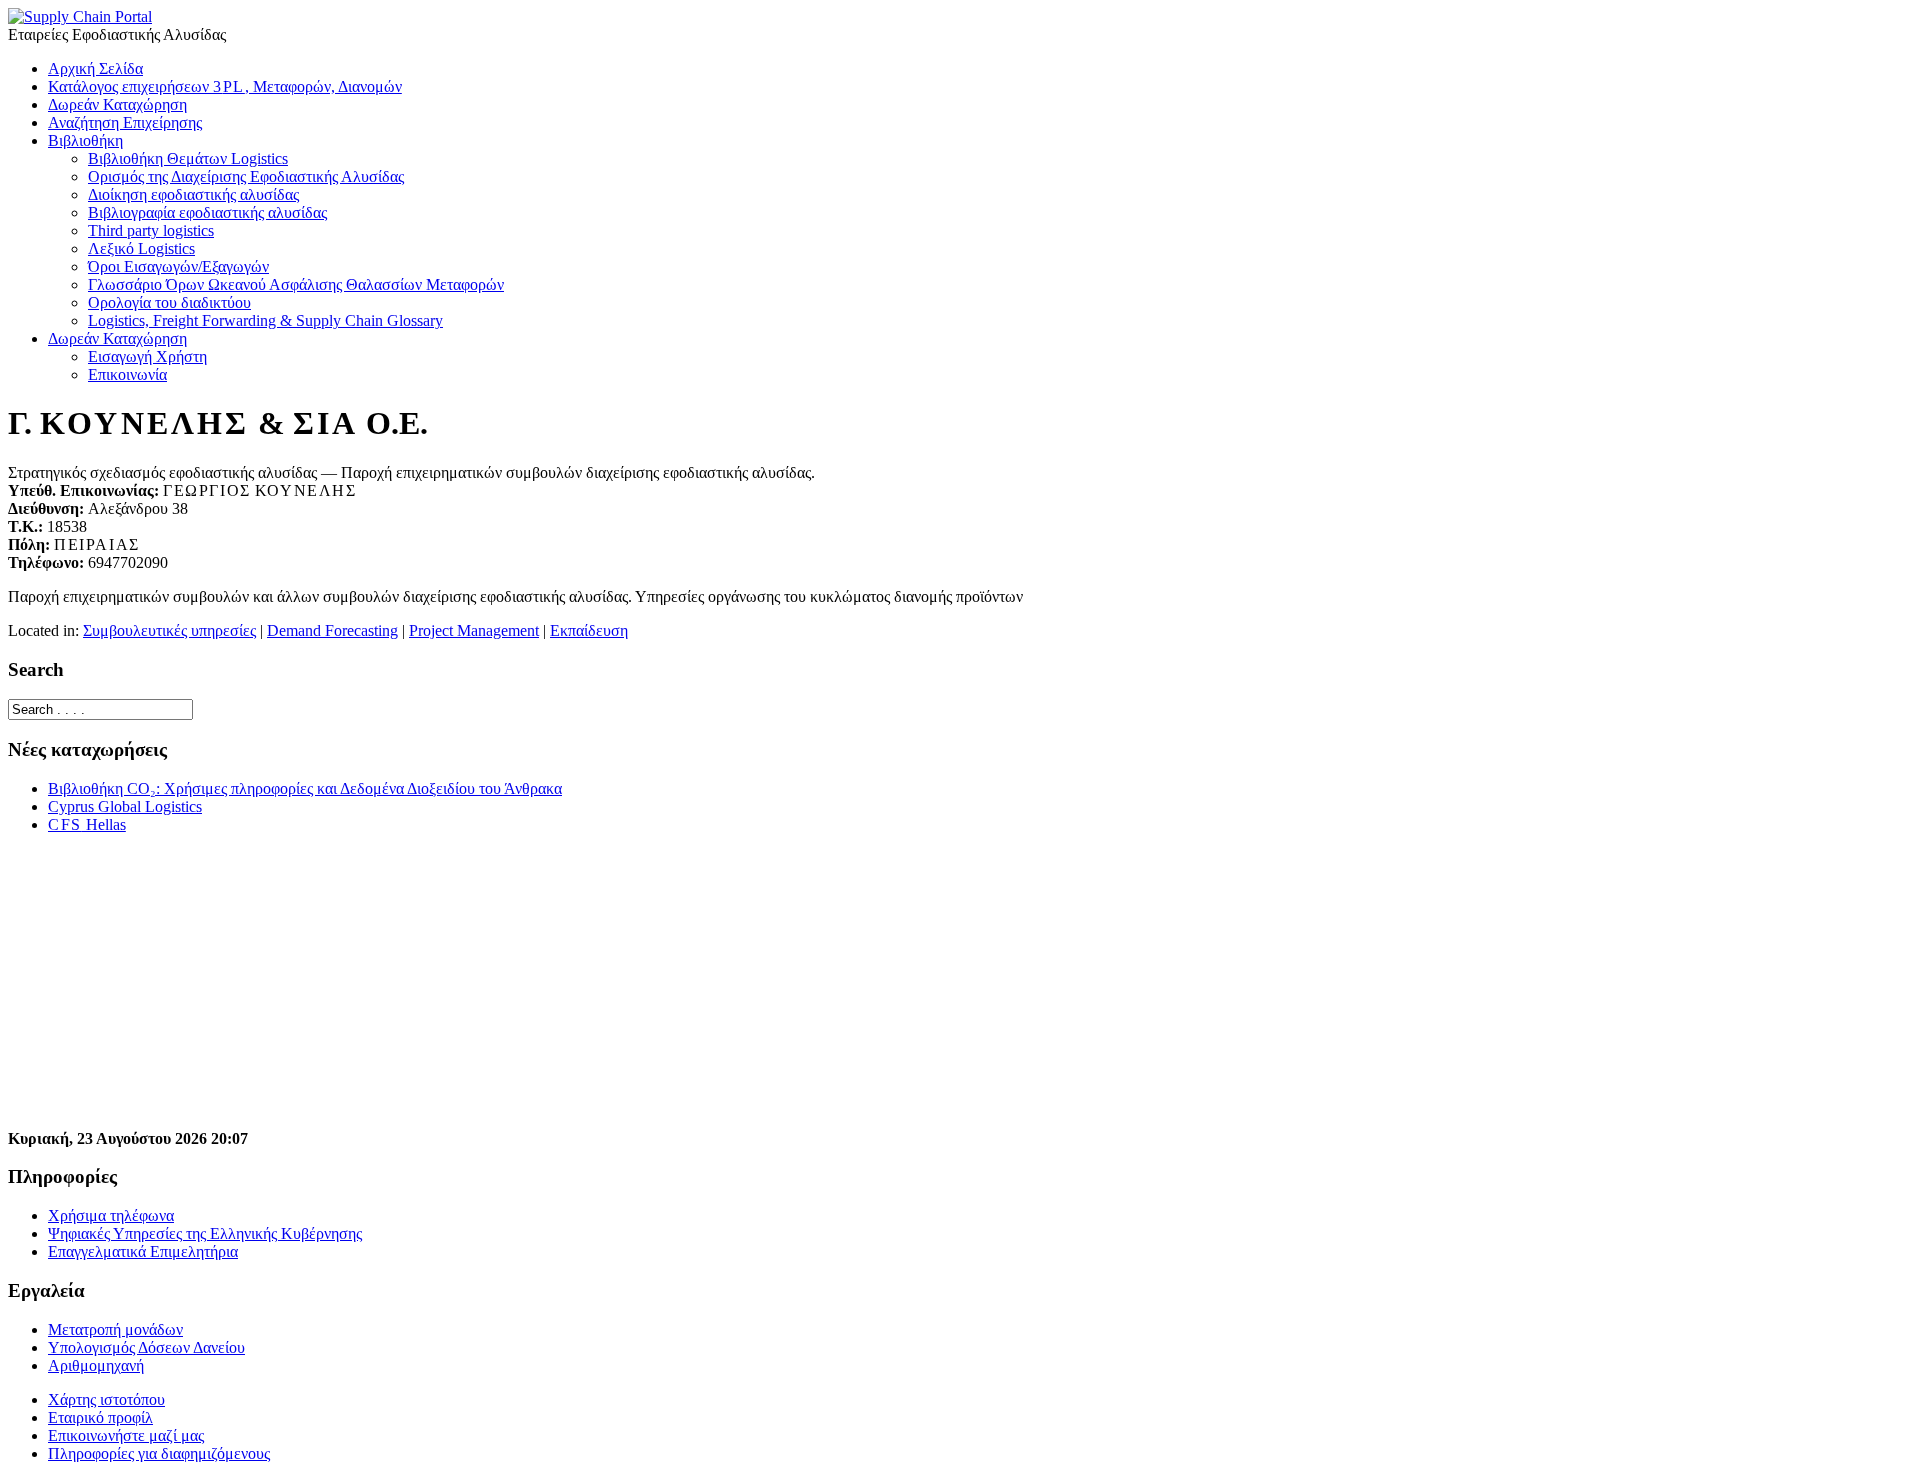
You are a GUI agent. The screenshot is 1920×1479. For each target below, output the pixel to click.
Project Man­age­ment (474, 630)
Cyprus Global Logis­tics (125, 806)
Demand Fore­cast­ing (332, 630)
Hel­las (87, 824)
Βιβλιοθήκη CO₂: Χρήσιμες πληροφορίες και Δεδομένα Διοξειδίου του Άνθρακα (305, 788)
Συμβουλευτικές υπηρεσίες (169, 630)
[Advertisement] (608, 990)
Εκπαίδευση (589, 630)
